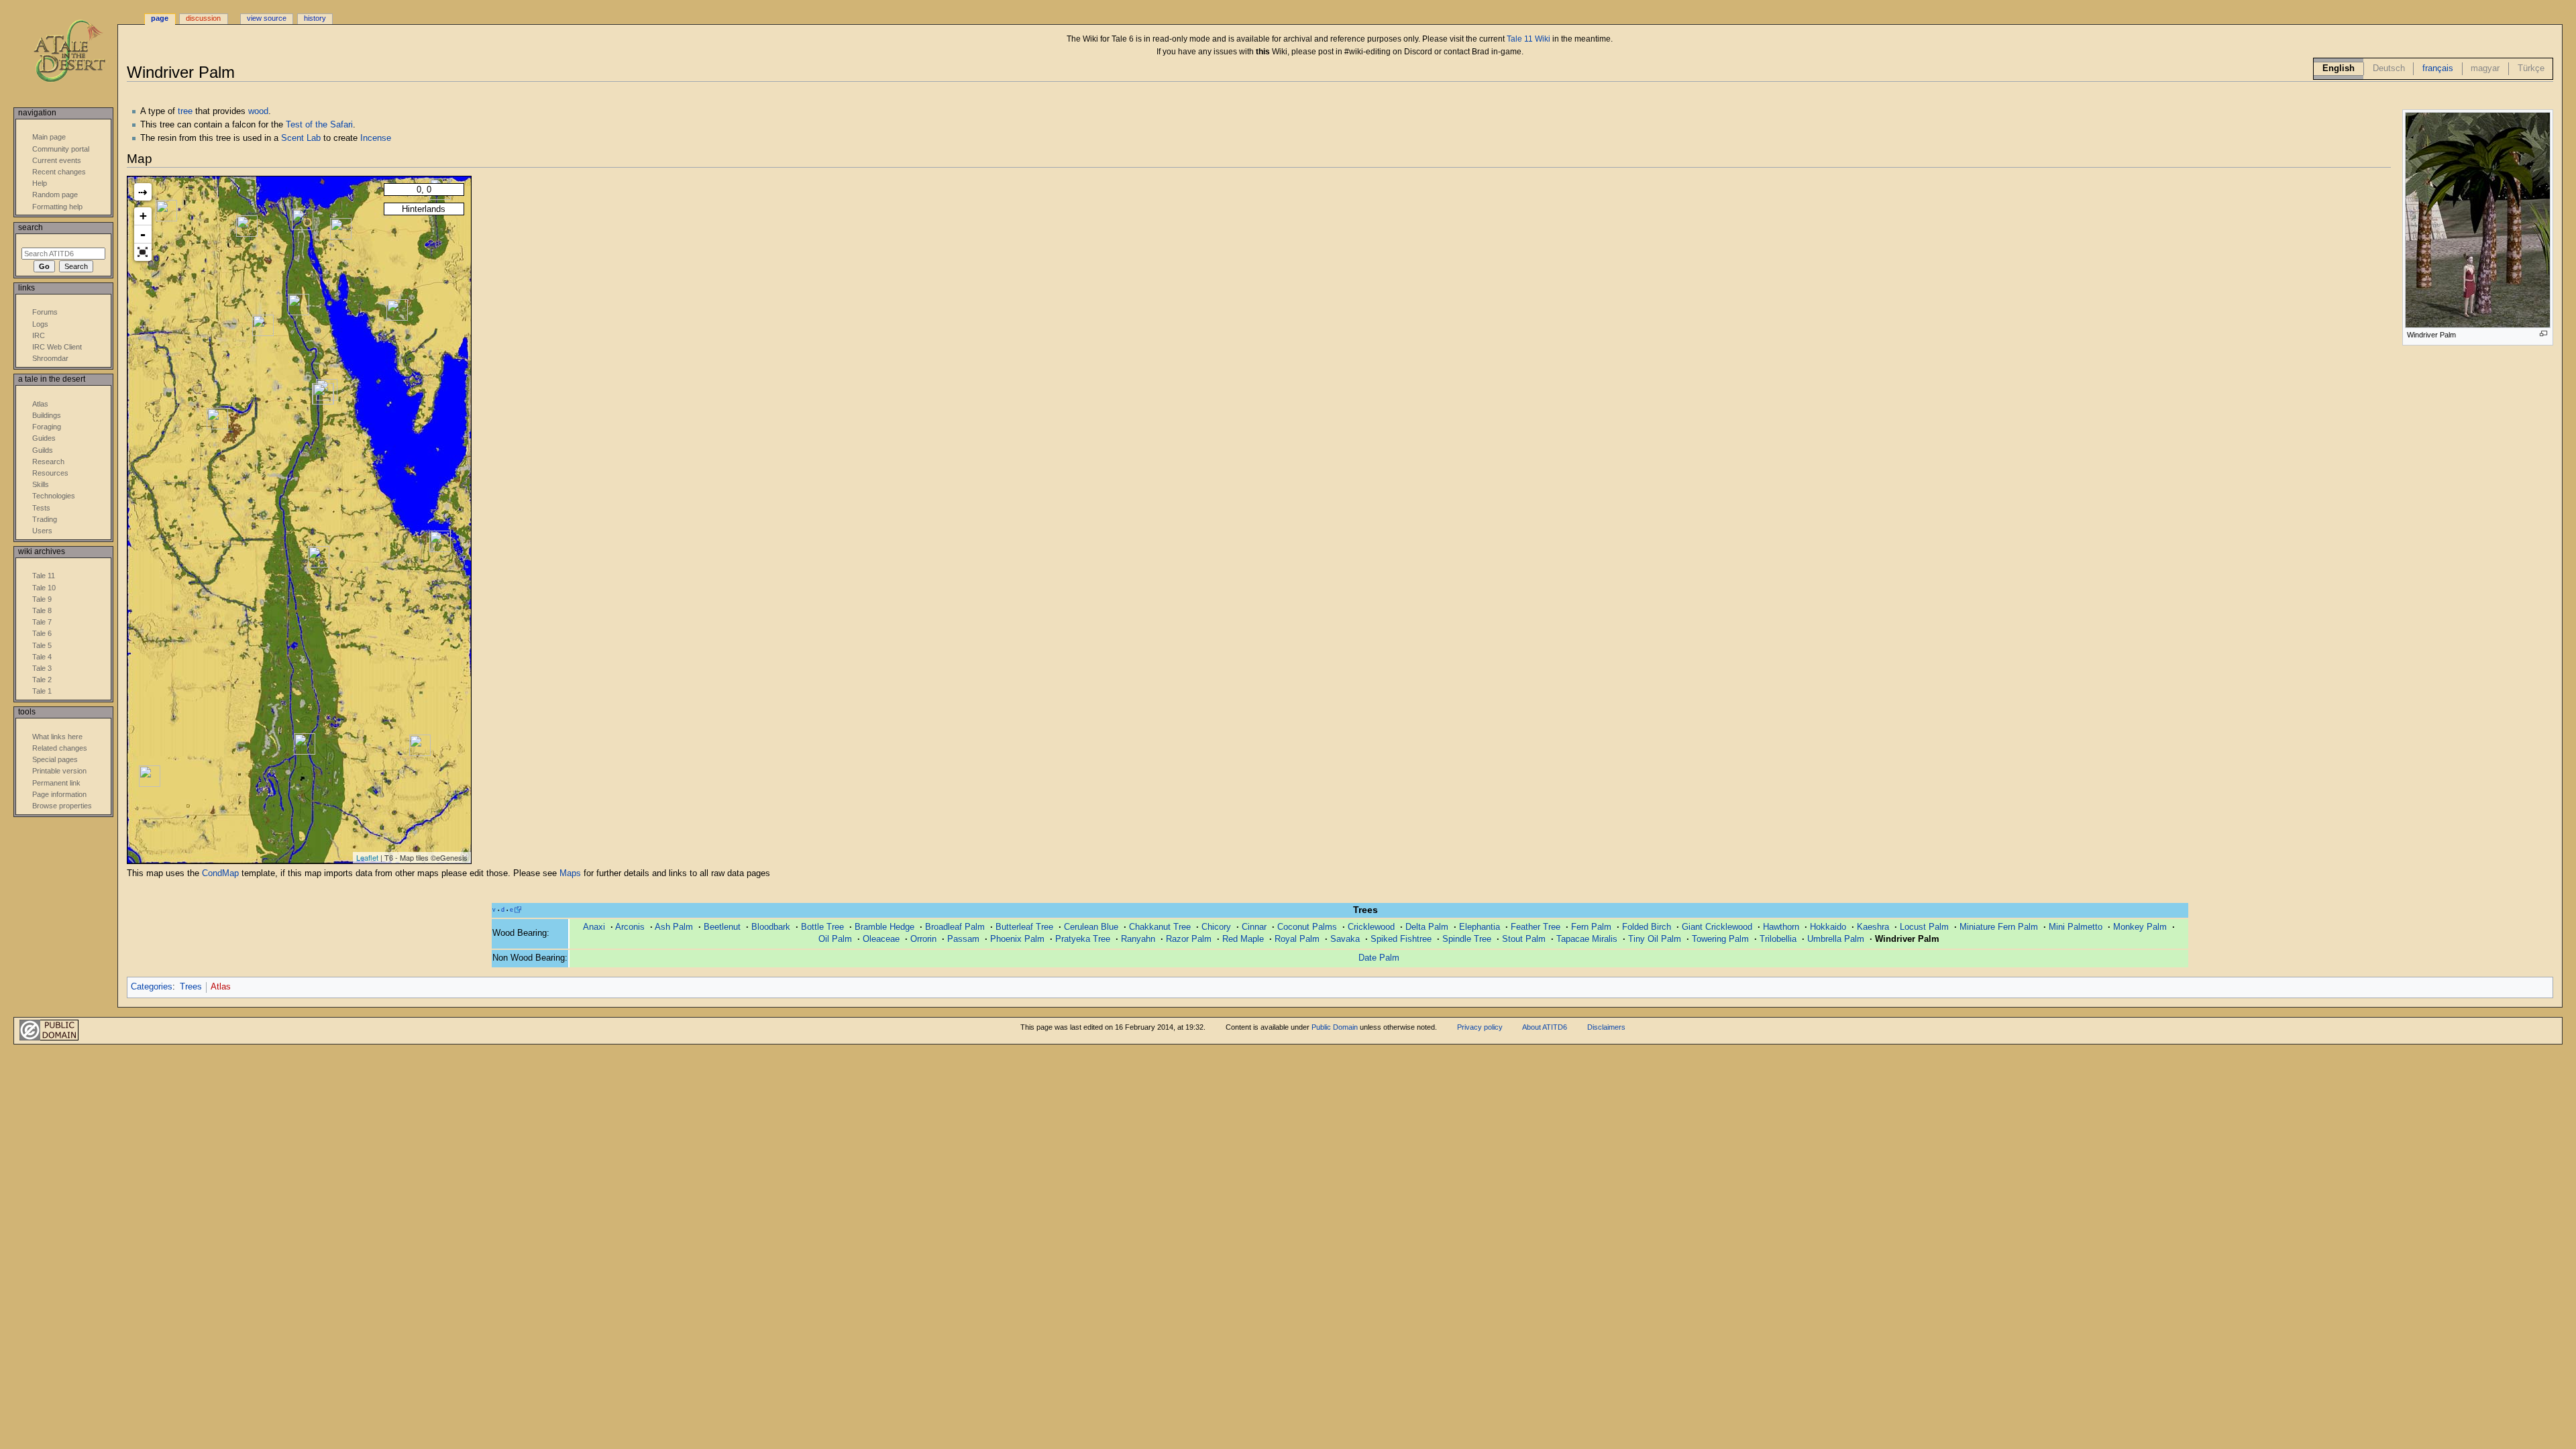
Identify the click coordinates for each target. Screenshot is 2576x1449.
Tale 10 (44, 588)
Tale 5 (42, 645)
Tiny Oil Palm (1655, 939)
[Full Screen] (143, 252)
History (315, 18)
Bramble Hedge (884, 927)
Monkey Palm (2140, 927)
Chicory (1216, 927)
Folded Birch (1647, 927)
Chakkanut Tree (1160, 927)
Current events (57, 160)
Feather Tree (1536, 927)
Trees (191, 987)
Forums (45, 312)
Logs (40, 324)
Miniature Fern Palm (1999, 927)
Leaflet (367, 857)
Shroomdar (50, 358)
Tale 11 (44, 576)
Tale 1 (42, 691)
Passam (963, 939)
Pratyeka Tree (1083, 939)
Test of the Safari (319, 125)
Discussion (203, 18)
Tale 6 (42, 633)
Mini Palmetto (2076, 927)
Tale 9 (42, 599)
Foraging (47, 427)
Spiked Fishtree (1401, 939)
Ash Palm (674, 927)
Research (48, 462)
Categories (152, 987)
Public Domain (1335, 1027)
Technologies (54, 496)
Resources (50, 473)
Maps (570, 873)
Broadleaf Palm (955, 927)
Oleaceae (881, 939)
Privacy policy (1480, 1027)
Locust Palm (1924, 927)
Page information (59, 794)
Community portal (61, 149)
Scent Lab (301, 138)
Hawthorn (1781, 927)
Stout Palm (1524, 939)
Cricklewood (1371, 927)
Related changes (60, 748)
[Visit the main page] (79, 52)
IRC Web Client (57, 347)
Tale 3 (42, 668)
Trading (45, 519)
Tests (41, 508)
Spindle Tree (1467, 939)
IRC (39, 335)
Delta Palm (1427, 927)
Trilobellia (1778, 939)
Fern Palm (1591, 927)
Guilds (43, 450)
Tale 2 (42, 680)
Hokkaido (1828, 927)
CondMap (220, 873)
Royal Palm (1297, 939)
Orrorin (923, 939)
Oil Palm (835, 939)
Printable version (59, 771)
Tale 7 (42, 622)
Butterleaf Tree (1024, 927)
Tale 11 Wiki (1528, 39)
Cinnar (1254, 927)
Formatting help (57, 207)
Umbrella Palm (1836, 939)
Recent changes (59, 172)
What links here (57, 737)
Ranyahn (1138, 939)
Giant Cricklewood (1717, 927)
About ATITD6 (1545, 1027)
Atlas (221, 987)
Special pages (55, 759)
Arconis (630, 927)
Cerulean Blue (1091, 927)
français (2438, 68)
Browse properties (62, 806)
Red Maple (1243, 939)
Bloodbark (771, 927)
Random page (55, 195)
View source (267, 18)
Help (40, 183)
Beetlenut (722, 927)
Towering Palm (1720, 939)
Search (31, 227)
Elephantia (1480, 927)
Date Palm (1379, 958)
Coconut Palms (1307, 927)
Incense (376, 138)
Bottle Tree (822, 927)
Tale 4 (42, 657)
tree (185, 111)
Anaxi (594, 927)
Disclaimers (1606, 1027)
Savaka (1345, 939)
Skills (41, 484)
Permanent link (56, 783)
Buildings (47, 415)
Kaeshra (1873, 927)
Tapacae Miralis (1587, 939)
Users (42, 531)
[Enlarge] (2543, 334)
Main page (49, 137)
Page (160, 18)
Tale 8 (42, 610)
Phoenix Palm (1017, 939)
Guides (44, 438)
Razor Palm (1189, 939)
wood (258, 111)
